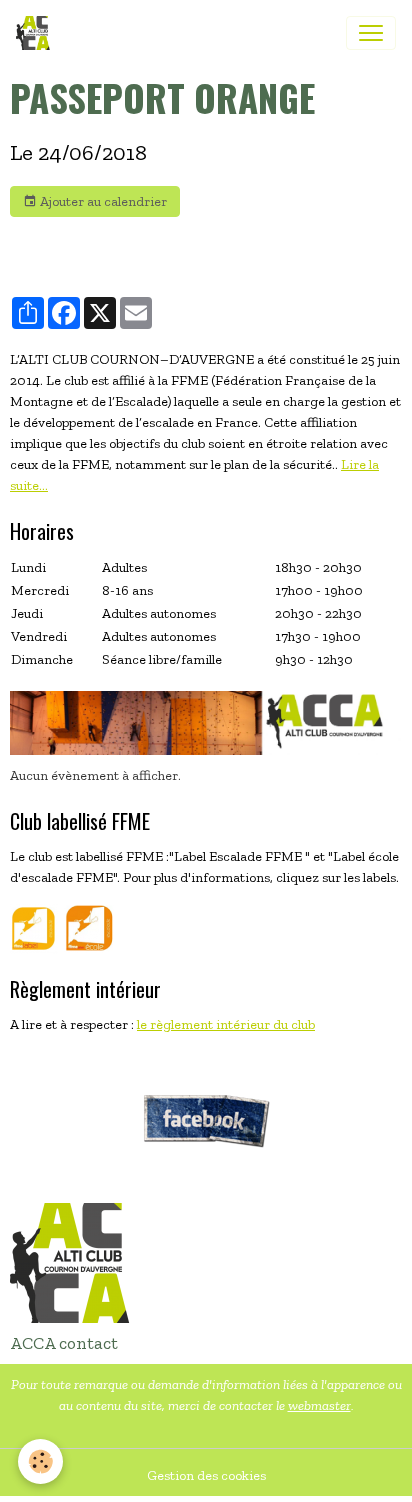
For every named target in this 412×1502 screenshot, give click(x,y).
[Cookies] (40, 1461)
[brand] (37, 33)
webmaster (319, 1405)
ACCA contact (64, 1343)
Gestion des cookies (206, 1475)
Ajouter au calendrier (102, 201)
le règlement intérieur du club (226, 1024)
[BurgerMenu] (371, 33)
